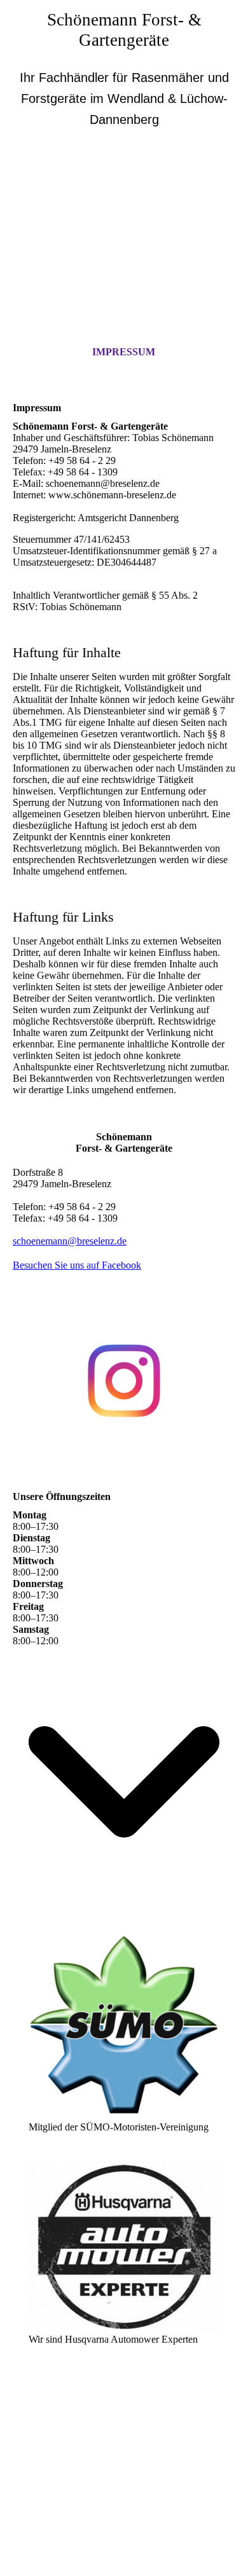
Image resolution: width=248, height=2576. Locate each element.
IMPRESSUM (124, 352)
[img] (124, 210)
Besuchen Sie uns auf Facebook (77, 1265)
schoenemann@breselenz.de (70, 1241)
